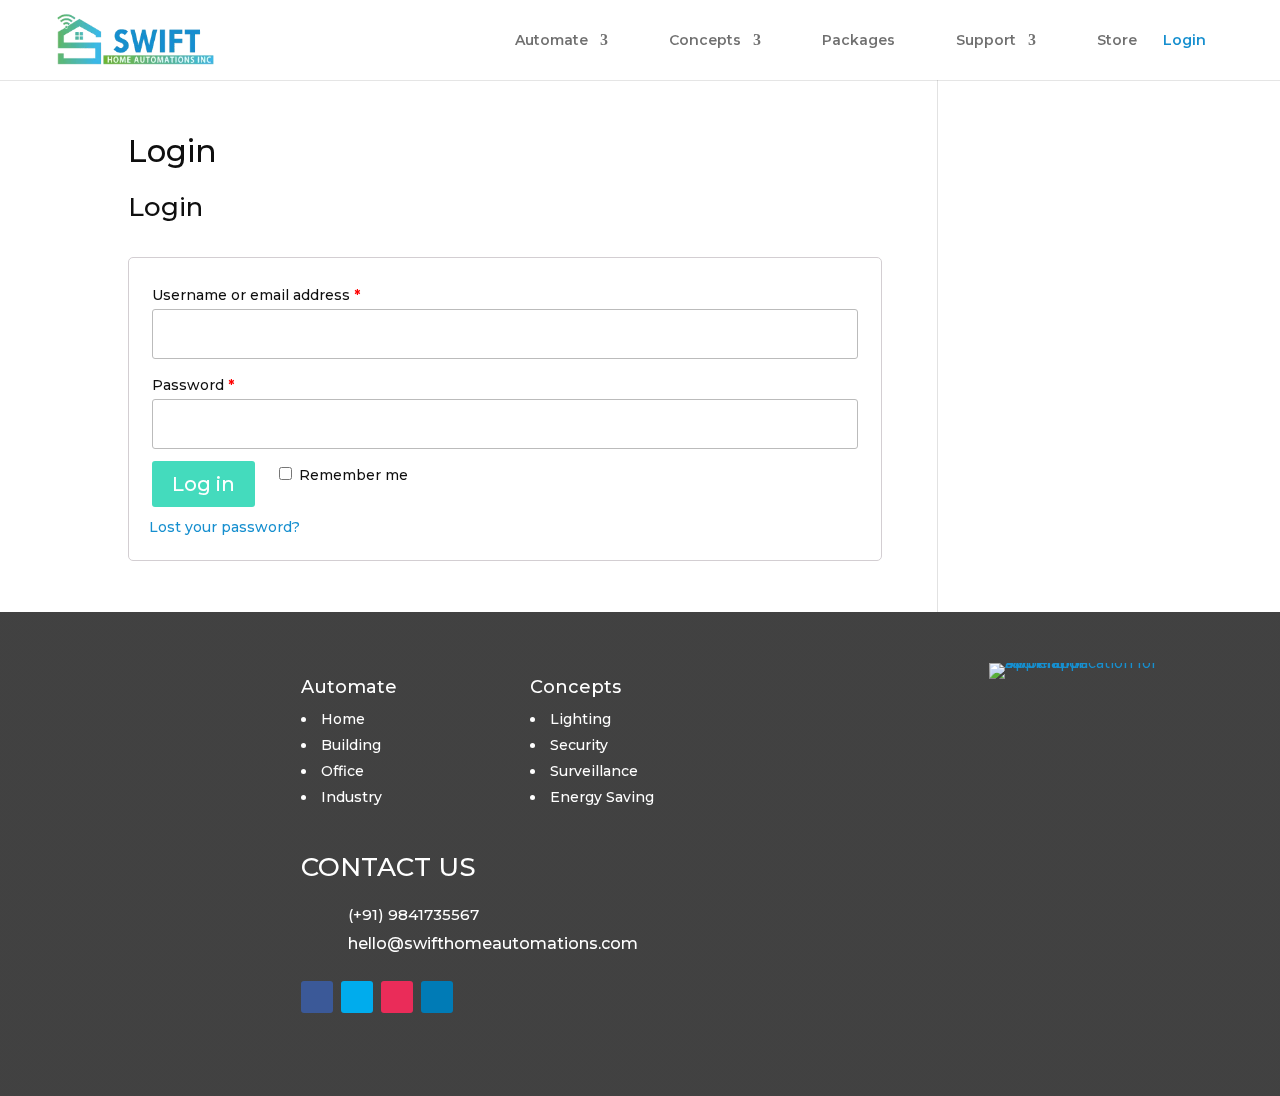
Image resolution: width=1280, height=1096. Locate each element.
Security (579, 745)
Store (1117, 41)
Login (1184, 41)
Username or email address (256, 295)
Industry (351, 797)
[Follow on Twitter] (357, 997)
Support (986, 41)
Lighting (580, 719)
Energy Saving (602, 797)
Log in (203, 484)
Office (342, 771)
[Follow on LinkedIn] (437, 997)
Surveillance (594, 771)
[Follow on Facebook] (317, 997)
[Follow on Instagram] (397, 997)
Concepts (705, 41)
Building (351, 745)
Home (343, 719)
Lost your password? (224, 527)
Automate (551, 41)
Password (193, 385)
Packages (858, 41)
